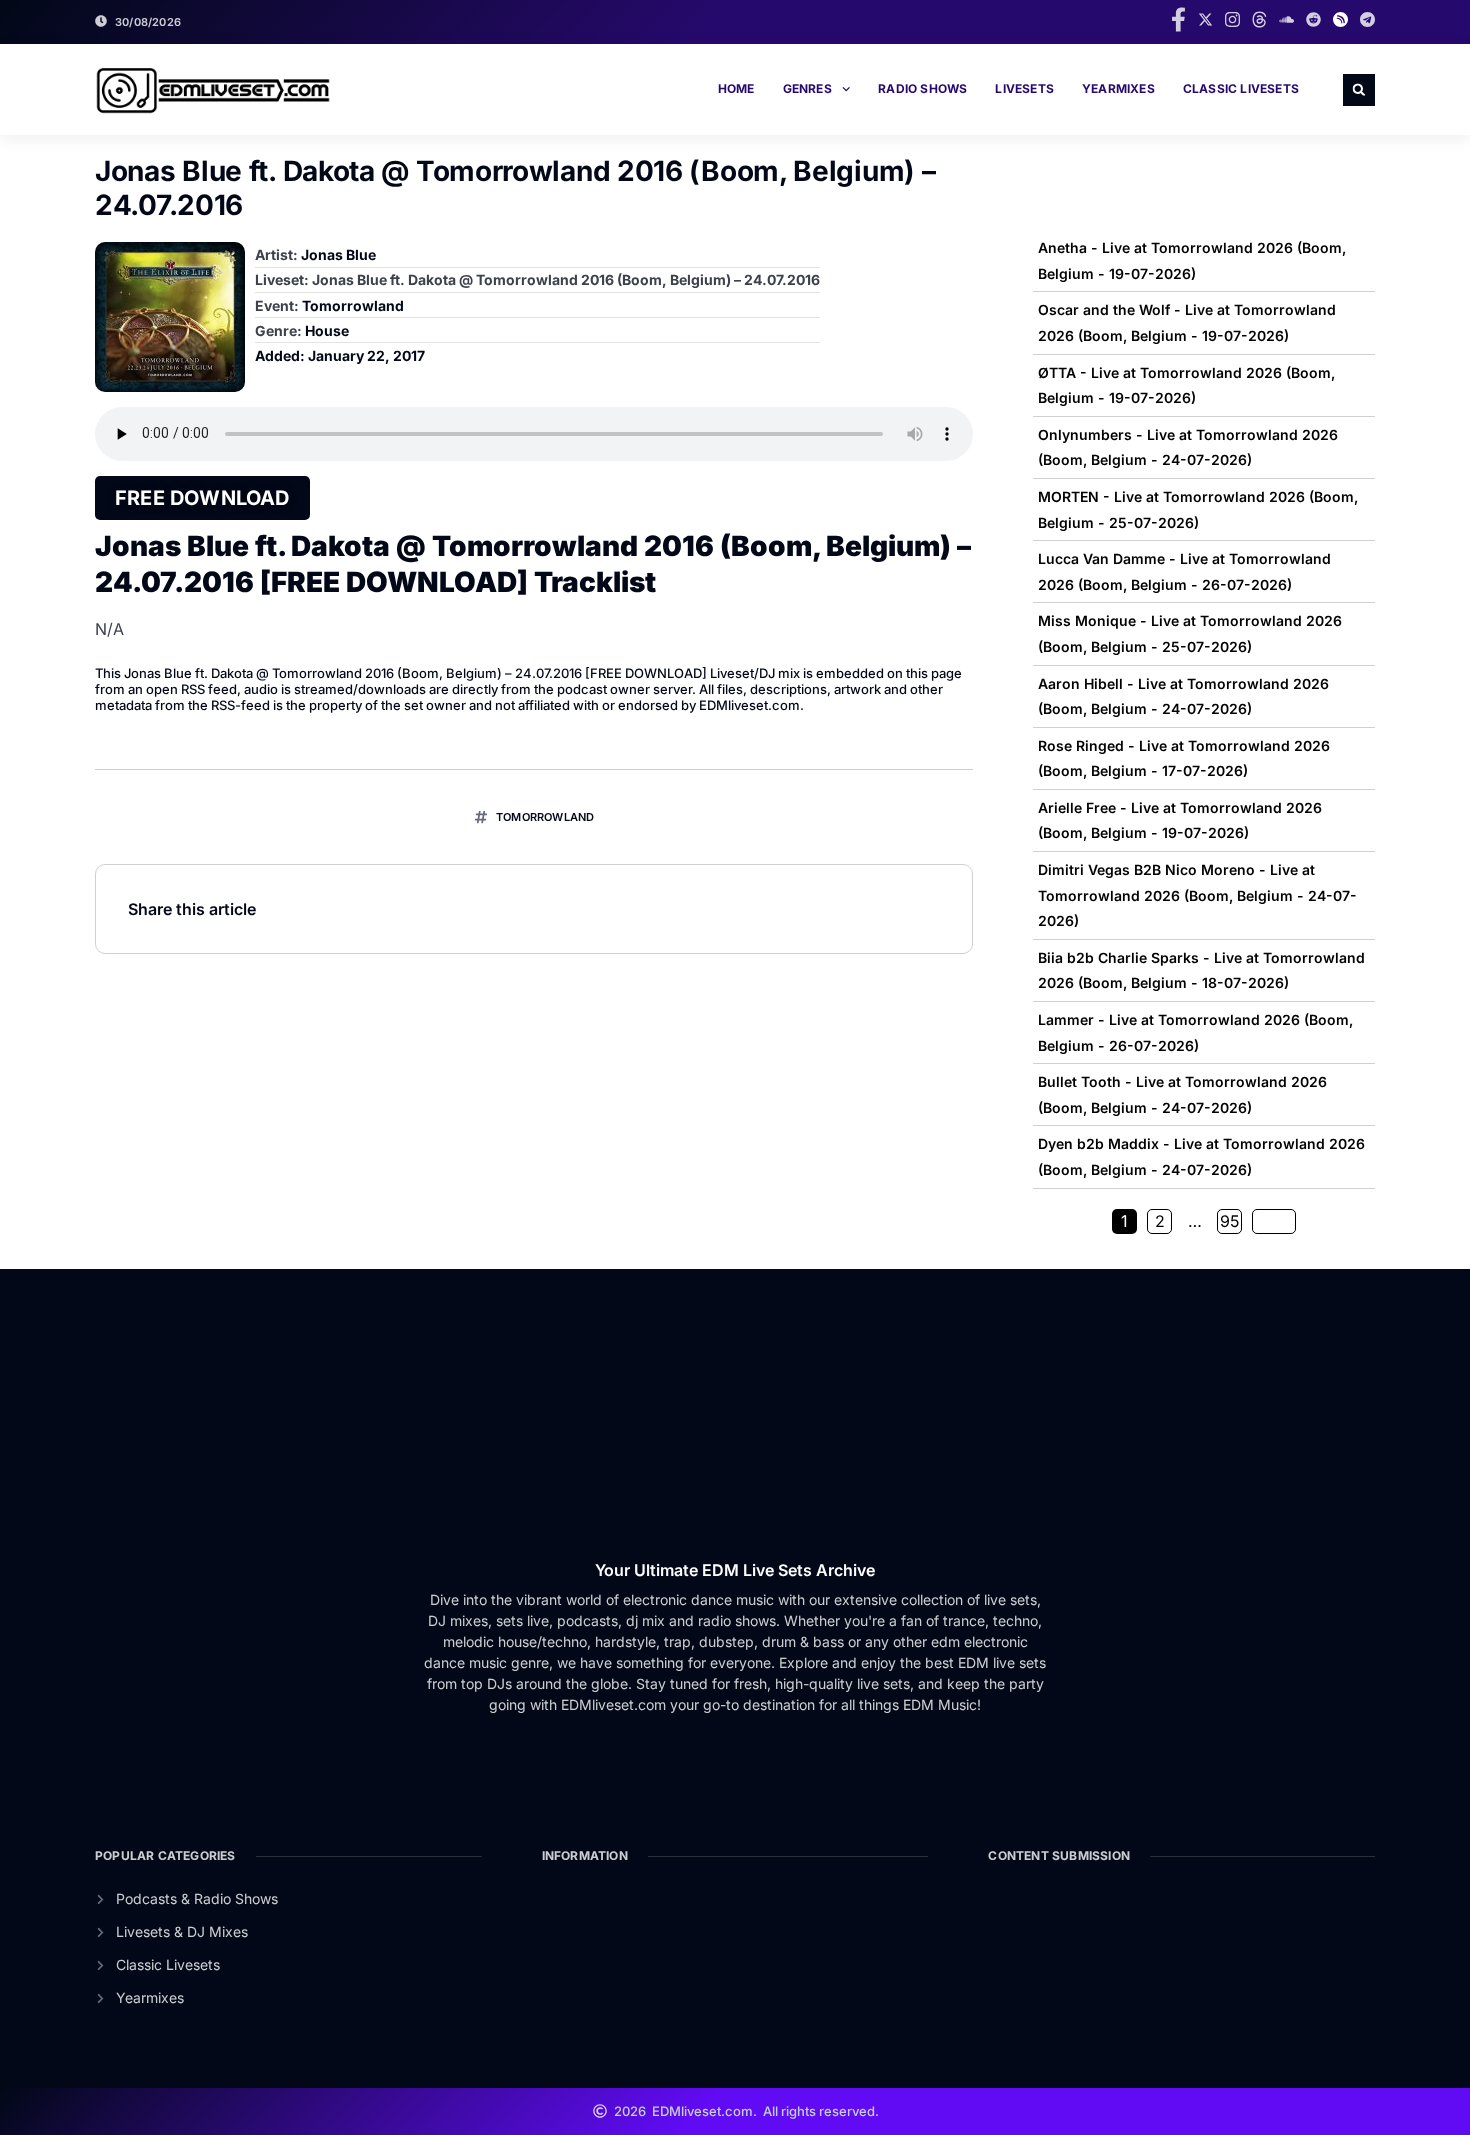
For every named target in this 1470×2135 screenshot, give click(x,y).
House (327, 330)
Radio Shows (922, 88)
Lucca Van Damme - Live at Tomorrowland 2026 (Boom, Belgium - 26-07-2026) (1184, 571)
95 (1230, 1221)
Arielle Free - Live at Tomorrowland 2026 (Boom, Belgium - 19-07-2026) (1180, 820)
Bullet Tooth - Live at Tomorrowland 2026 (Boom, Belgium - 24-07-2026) (1182, 1094)
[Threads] (1259, 19)
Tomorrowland (353, 305)
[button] (1359, 90)
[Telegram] (1367, 19)
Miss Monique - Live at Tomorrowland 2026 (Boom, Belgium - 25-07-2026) (1190, 633)
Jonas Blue (338, 254)
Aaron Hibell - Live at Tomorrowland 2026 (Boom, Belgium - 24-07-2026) (1183, 696)
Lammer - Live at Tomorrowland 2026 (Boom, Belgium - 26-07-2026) (1195, 1032)
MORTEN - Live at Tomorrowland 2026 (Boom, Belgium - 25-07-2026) (1198, 509)
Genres (807, 88)
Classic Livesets (1241, 88)
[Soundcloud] (1286, 19)
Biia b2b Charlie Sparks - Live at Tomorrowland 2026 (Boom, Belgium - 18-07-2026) (1201, 970)
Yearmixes (1118, 88)
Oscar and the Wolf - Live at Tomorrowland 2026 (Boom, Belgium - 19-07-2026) (1187, 322)
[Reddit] (1313, 19)
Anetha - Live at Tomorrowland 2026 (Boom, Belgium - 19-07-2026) (1192, 260)
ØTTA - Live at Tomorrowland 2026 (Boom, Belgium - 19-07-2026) (1186, 385)
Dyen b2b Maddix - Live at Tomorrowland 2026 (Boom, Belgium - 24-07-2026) (1201, 1156)
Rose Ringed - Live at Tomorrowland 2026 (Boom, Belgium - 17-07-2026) (1184, 758)
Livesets (1024, 88)
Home (736, 88)
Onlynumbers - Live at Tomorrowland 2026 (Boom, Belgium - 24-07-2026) (1188, 447)
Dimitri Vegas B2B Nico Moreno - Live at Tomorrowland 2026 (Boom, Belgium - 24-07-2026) (1197, 895)
